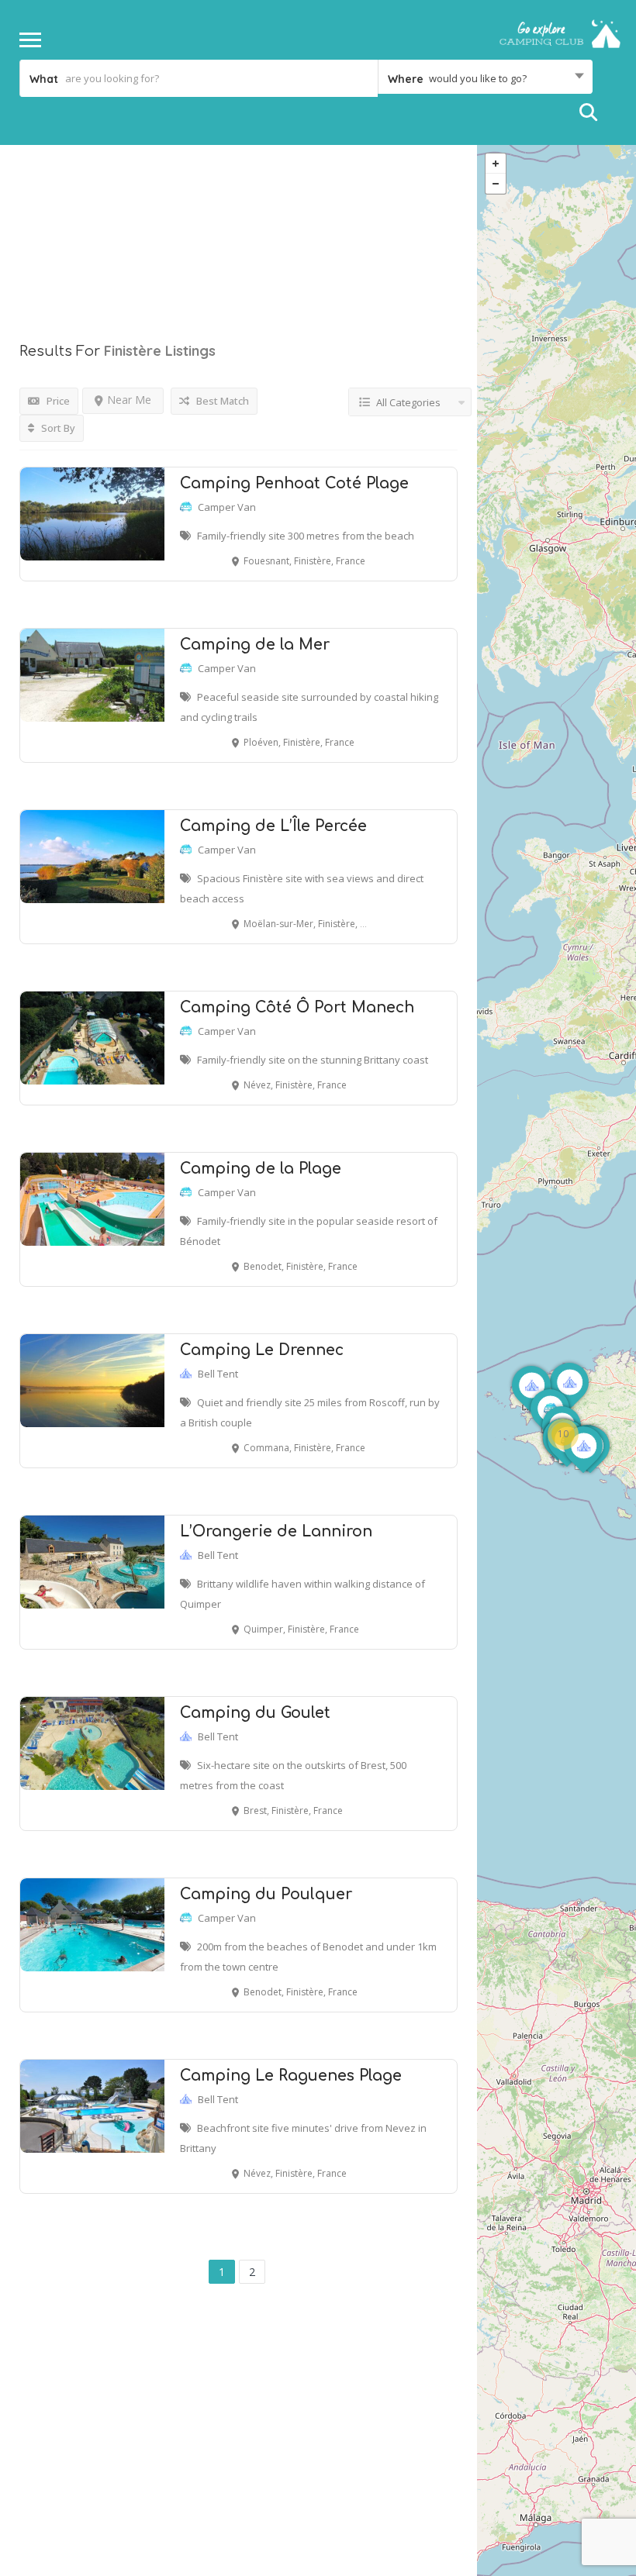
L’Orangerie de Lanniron (276, 1531)
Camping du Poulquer (266, 1894)
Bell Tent (218, 1374)
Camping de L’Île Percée (273, 826)
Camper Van (227, 507)
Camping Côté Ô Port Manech (297, 1007)
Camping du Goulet (255, 1713)
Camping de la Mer (255, 645)
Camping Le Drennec (262, 1350)
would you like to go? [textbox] (478, 78)
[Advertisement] (238, 225)
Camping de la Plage (261, 1169)
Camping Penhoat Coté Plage (294, 483)
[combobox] (485, 78)
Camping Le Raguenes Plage (291, 2076)
